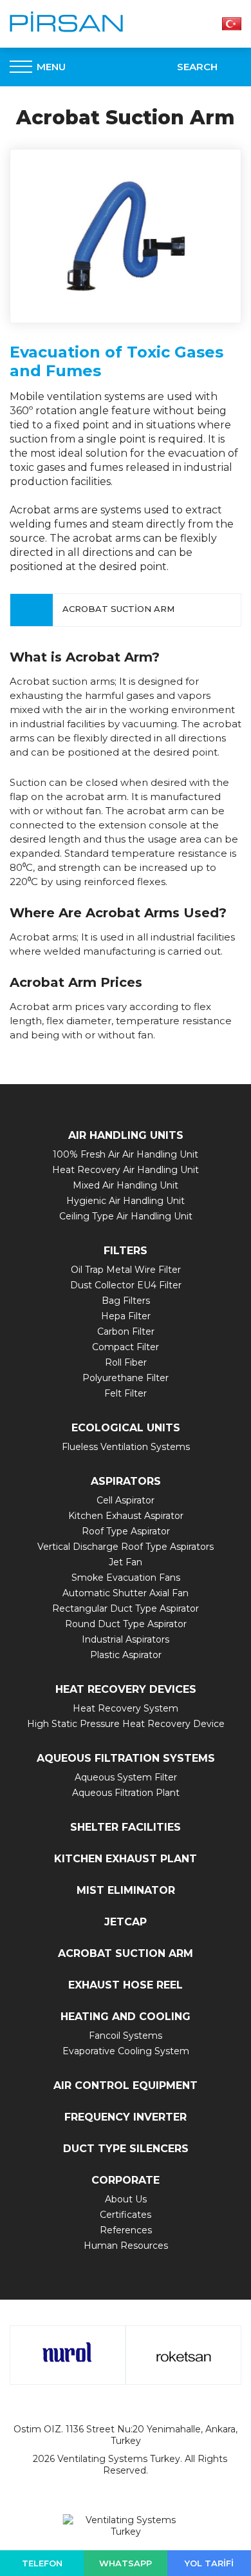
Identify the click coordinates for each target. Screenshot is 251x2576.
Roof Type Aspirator (126, 1531)
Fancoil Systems (126, 2036)
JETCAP (126, 1922)
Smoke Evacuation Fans (126, 1578)
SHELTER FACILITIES (126, 1827)
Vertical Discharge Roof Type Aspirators (126, 1547)
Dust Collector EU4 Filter (126, 1285)
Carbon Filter (126, 1331)
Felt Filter (126, 1393)
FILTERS (126, 1251)
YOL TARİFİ (209, 2563)
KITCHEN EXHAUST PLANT (126, 1859)
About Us (126, 2199)
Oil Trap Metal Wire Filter (126, 1270)
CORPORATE (126, 2180)
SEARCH (197, 67)
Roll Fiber (126, 1362)
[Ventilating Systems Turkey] (67, 22)
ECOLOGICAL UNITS (126, 1428)
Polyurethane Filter (126, 1378)
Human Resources (126, 2246)
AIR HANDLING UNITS (126, 1135)
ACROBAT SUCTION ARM (126, 1953)
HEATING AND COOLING (126, 2017)
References (126, 2230)
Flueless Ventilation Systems (126, 1447)
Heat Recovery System (126, 1708)
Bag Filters (126, 1301)
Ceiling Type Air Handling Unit (126, 1216)
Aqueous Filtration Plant (126, 1793)
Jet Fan (126, 1562)
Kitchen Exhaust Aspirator (126, 1516)
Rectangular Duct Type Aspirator (126, 1608)
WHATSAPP (126, 2563)
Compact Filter (126, 1347)
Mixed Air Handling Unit (126, 1185)
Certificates (126, 2215)
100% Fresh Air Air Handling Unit (126, 1154)
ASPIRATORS (126, 1481)
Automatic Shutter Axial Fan (126, 1593)
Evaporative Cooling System (126, 2051)
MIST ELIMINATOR (126, 1890)
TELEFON (42, 2563)
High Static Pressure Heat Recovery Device (126, 1724)
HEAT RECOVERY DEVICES (126, 1689)
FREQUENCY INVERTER (126, 2117)
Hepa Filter (126, 1316)
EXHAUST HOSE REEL (126, 1985)
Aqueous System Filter (126, 1777)
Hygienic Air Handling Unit (126, 1201)
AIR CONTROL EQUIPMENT (126, 2085)
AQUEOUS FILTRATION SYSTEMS (126, 1758)
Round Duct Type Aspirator (126, 1624)
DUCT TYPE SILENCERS (126, 2149)
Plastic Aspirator (126, 1655)
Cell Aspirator (126, 1500)
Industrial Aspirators (126, 1639)
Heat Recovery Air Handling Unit (126, 1170)
